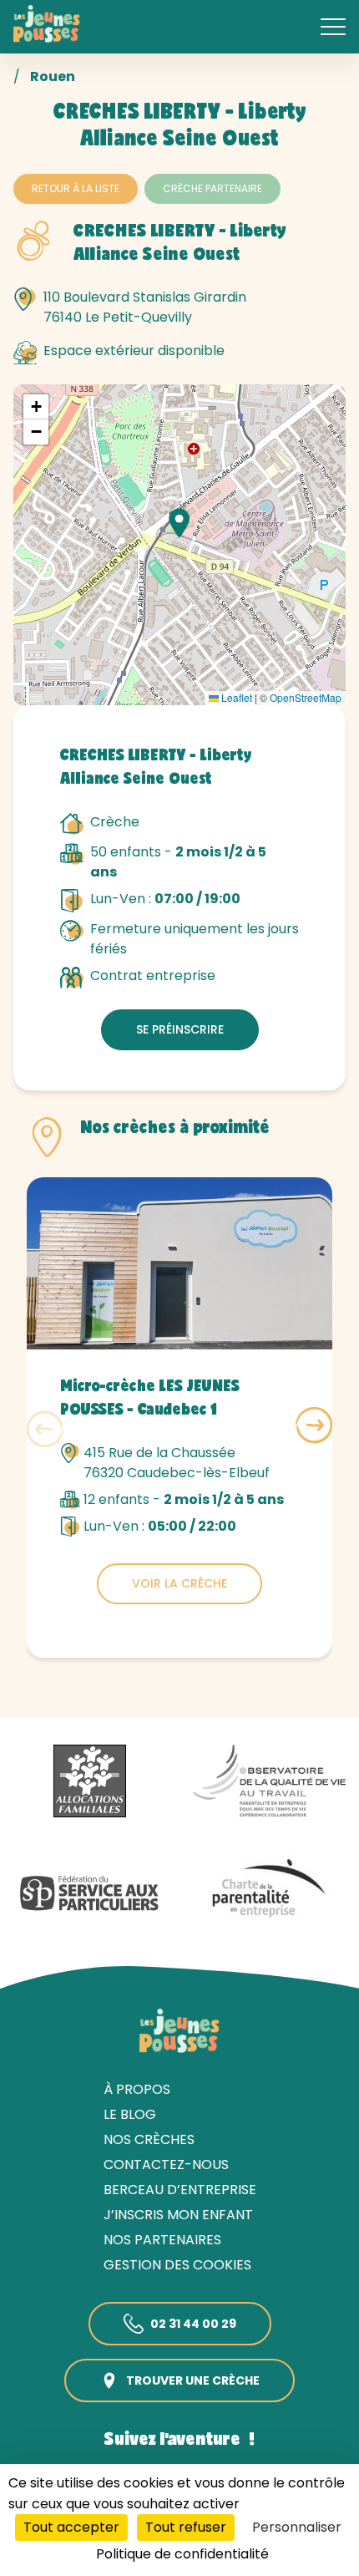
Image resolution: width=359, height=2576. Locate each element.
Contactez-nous (166, 2164)
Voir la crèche (179, 1583)
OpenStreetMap (306, 697)
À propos (137, 2089)
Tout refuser (186, 2527)
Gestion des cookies (177, 2265)
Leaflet (235, 697)
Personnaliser (297, 2527)
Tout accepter (71, 2527)
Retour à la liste (76, 188)
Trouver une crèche (193, 2380)
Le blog (130, 2114)
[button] (179, 523)
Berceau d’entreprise (180, 2190)
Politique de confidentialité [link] (182, 2554)
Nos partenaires (162, 2240)
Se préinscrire (180, 1029)
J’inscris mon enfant (178, 2215)
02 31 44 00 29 (193, 2324)
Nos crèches (149, 2139)
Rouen (53, 76)
